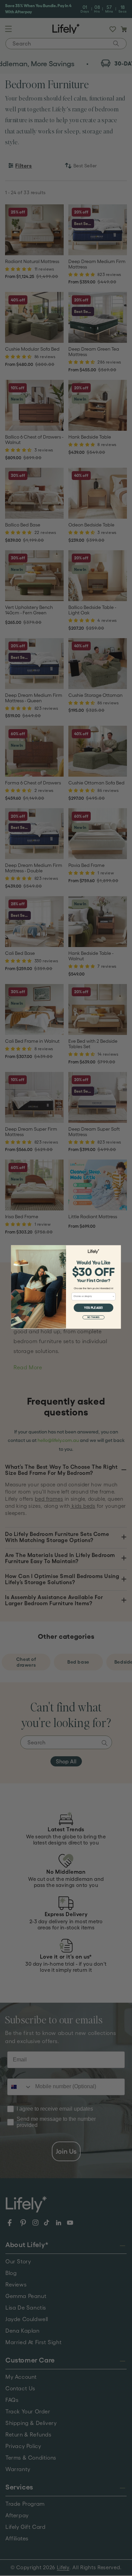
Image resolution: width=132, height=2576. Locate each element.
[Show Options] (114, 1296)
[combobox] (93, 1296)
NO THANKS (93, 1318)
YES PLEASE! (93, 1308)
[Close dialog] (118, 1248)
